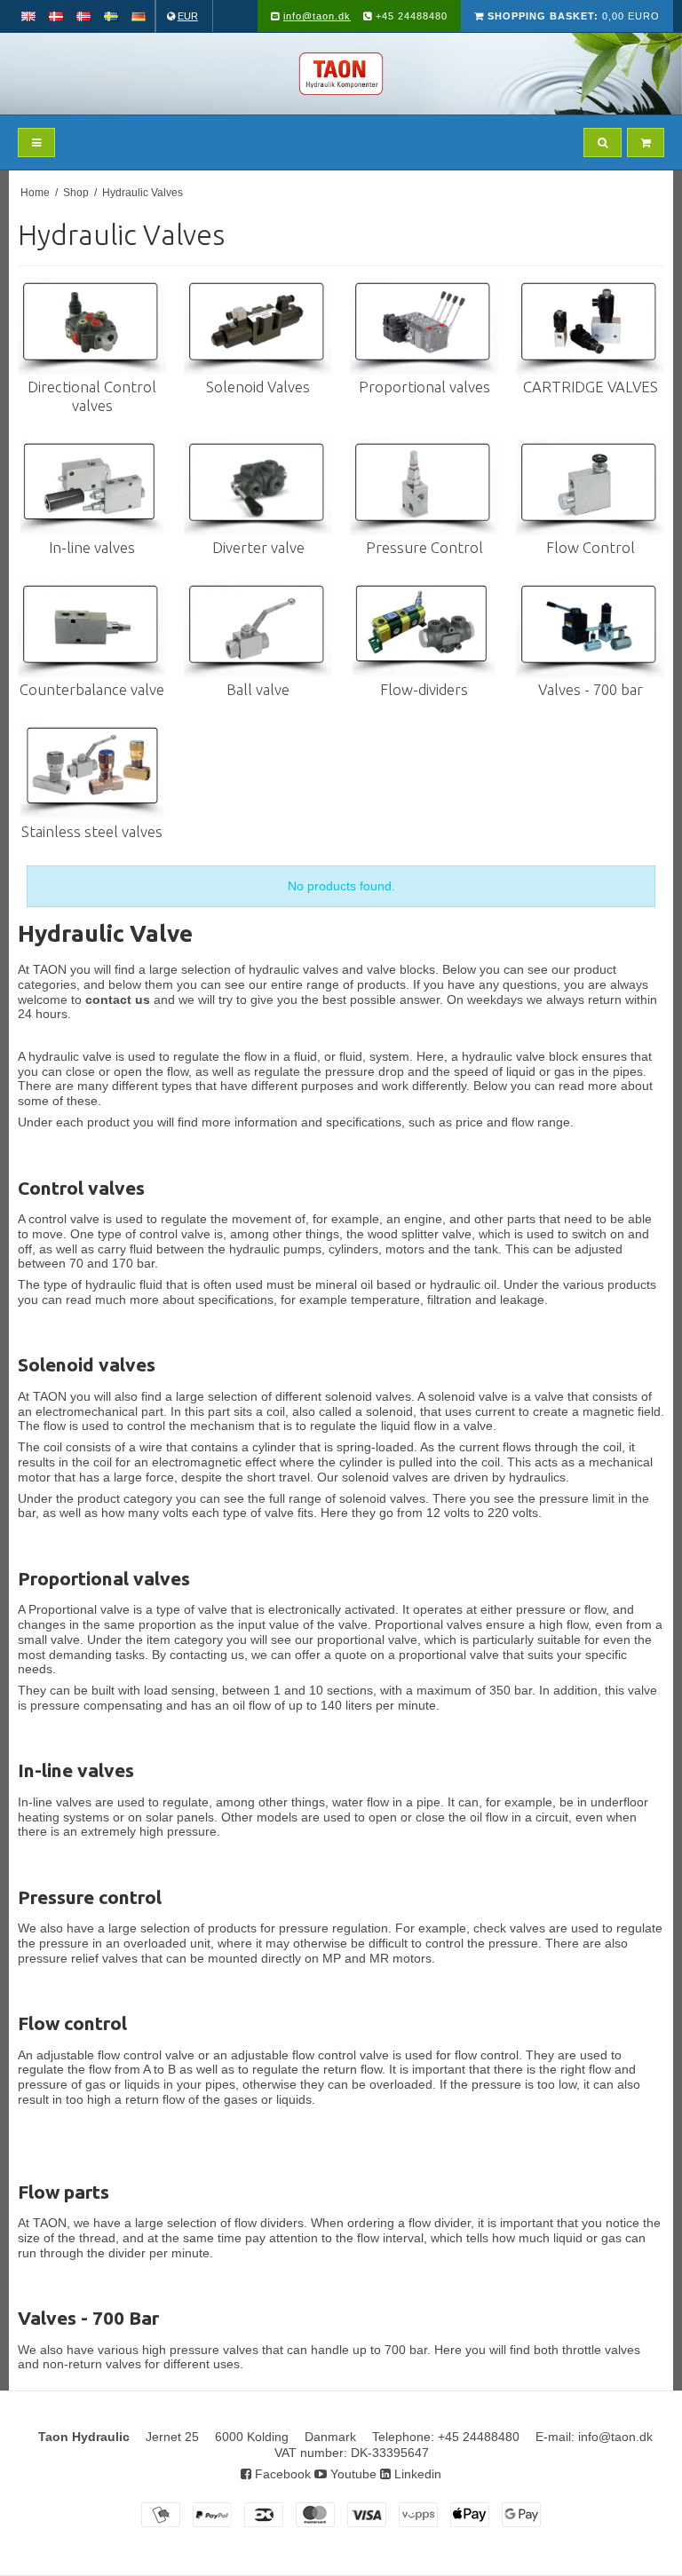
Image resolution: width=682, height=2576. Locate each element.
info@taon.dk (317, 16)
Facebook (281, 2474)
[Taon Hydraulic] (341, 74)
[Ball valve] (258, 629)
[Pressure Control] (424, 487)
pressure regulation (333, 1928)
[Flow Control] (590, 487)
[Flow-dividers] (424, 629)
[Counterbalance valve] (92, 629)
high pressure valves (200, 2350)
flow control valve (144, 2055)
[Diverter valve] (258, 487)
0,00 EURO (574, 16)
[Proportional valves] (424, 326)
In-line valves (55, 1802)
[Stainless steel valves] (92, 771)
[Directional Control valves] (92, 326)
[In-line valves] (92, 487)
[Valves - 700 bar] (590, 629)
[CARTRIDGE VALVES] (590, 326)
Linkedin (416, 2474)
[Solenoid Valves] (258, 326)
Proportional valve (79, 1609)
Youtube (352, 2474)
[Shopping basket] (646, 142)
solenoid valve (468, 1396)
